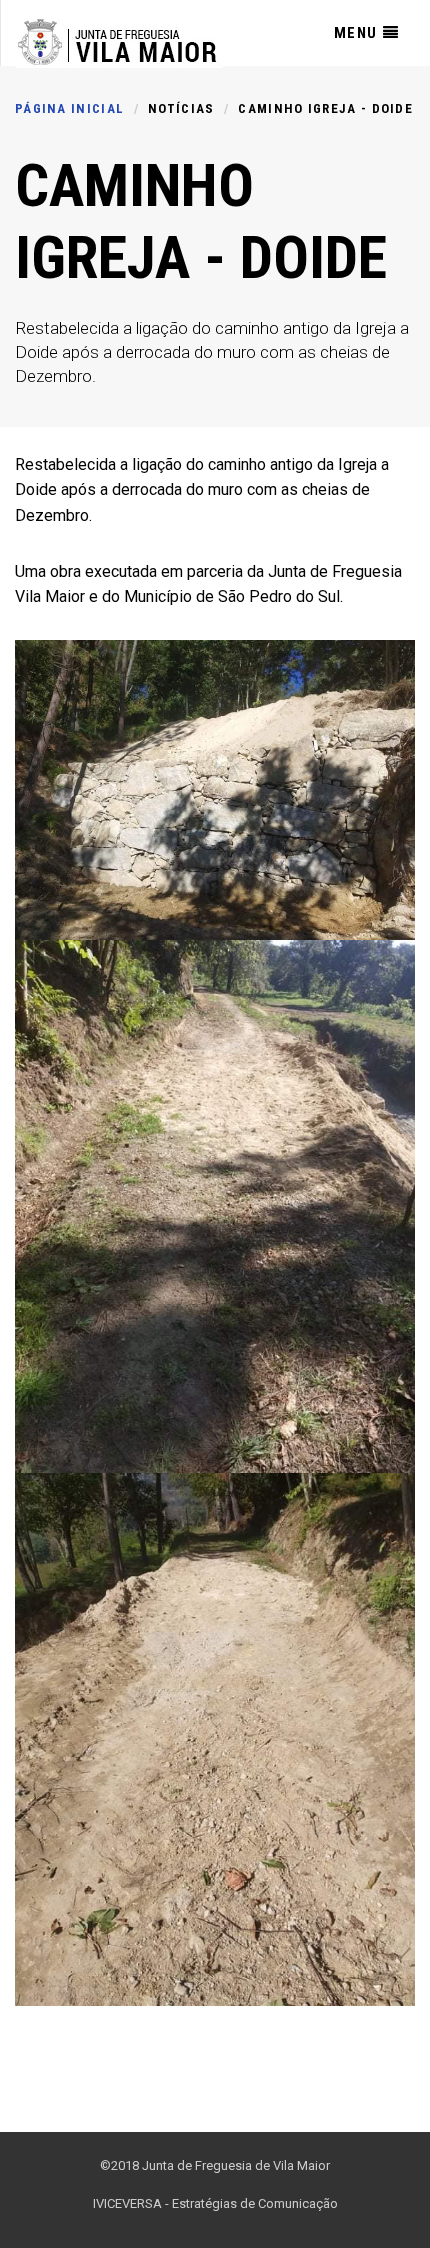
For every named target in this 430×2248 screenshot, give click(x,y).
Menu (356, 33)
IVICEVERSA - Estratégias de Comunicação (215, 2203)
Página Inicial (69, 108)
